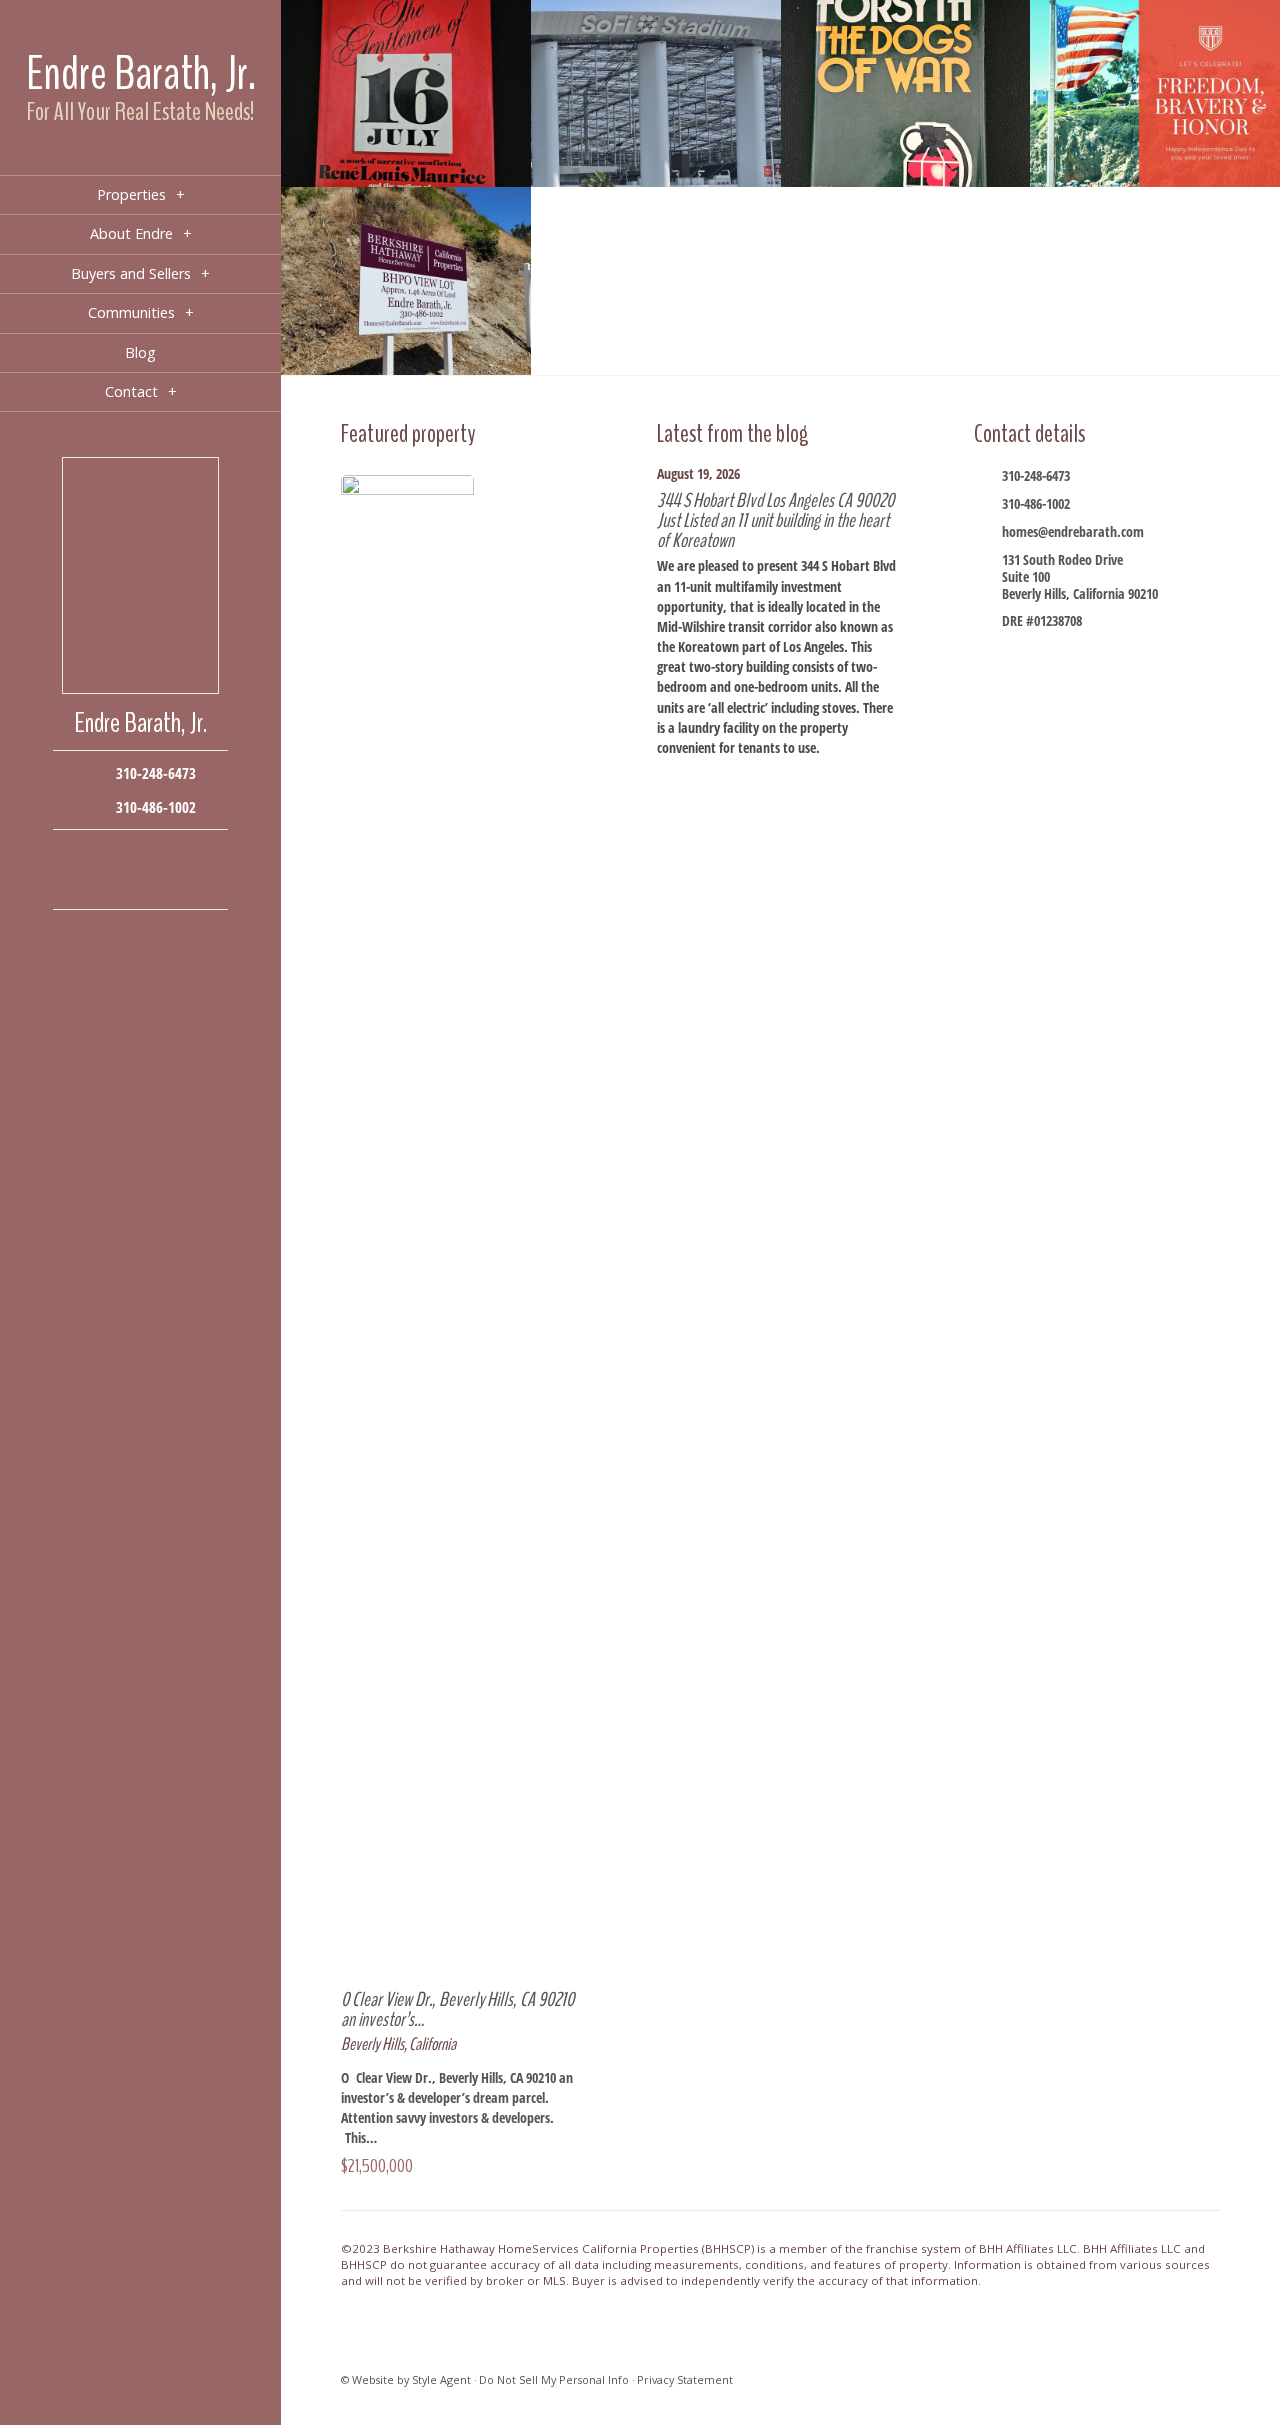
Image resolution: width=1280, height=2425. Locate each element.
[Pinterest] (140, 884)
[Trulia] (170, 884)
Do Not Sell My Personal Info (554, 2379)
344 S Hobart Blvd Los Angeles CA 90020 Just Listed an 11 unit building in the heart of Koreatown (775, 520)
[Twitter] (140, 854)
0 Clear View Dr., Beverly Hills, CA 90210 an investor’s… (457, 2009)
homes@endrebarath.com (1073, 531)
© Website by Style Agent (406, 2379)
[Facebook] (80, 854)
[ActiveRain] (80, 884)
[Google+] (170, 854)
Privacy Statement (685, 2379)
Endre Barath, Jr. (141, 73)
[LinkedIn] (110, 884)
